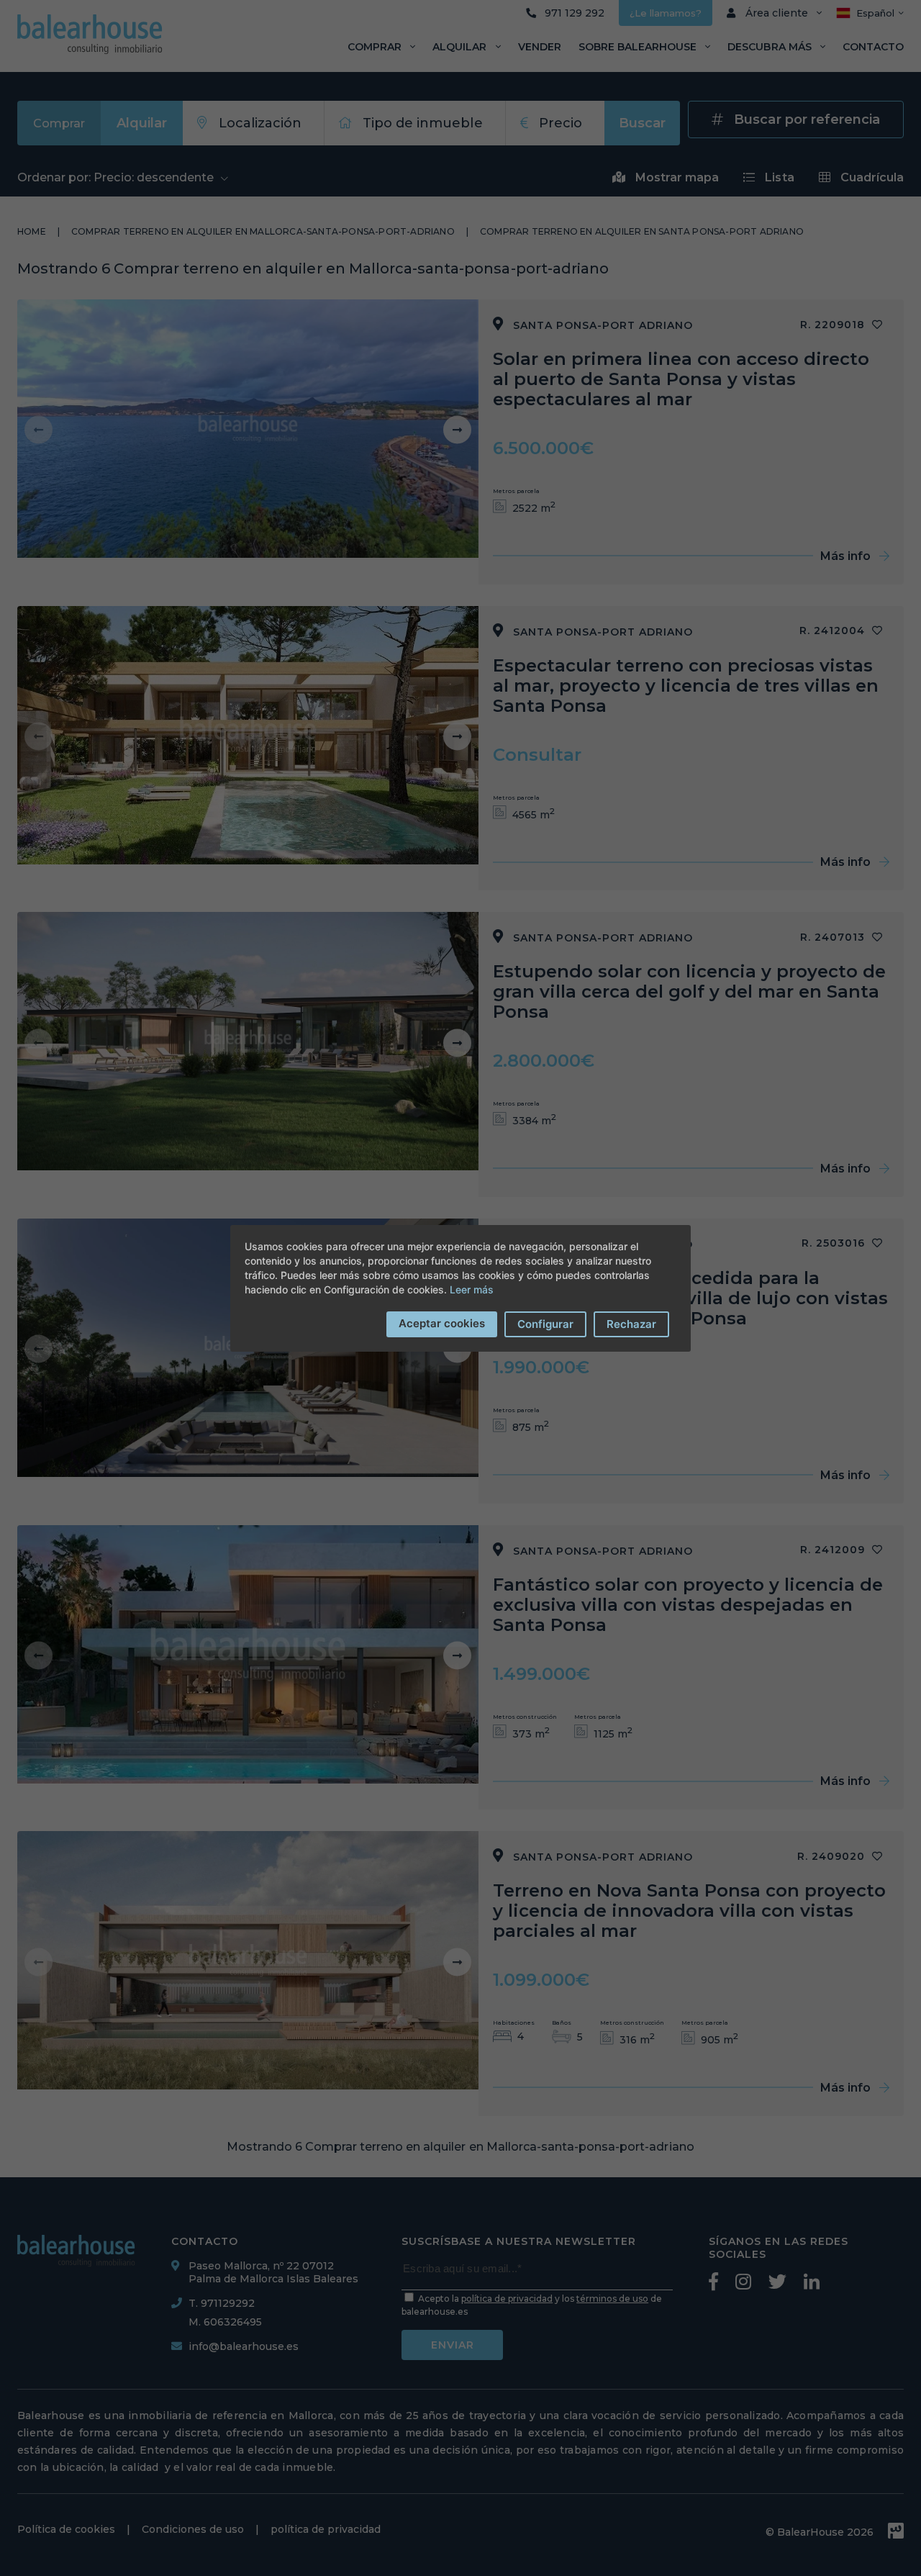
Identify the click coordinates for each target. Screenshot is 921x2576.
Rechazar (631, 1324)
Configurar (545, 1324)
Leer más (472, 1289)
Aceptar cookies (442, 1323)
